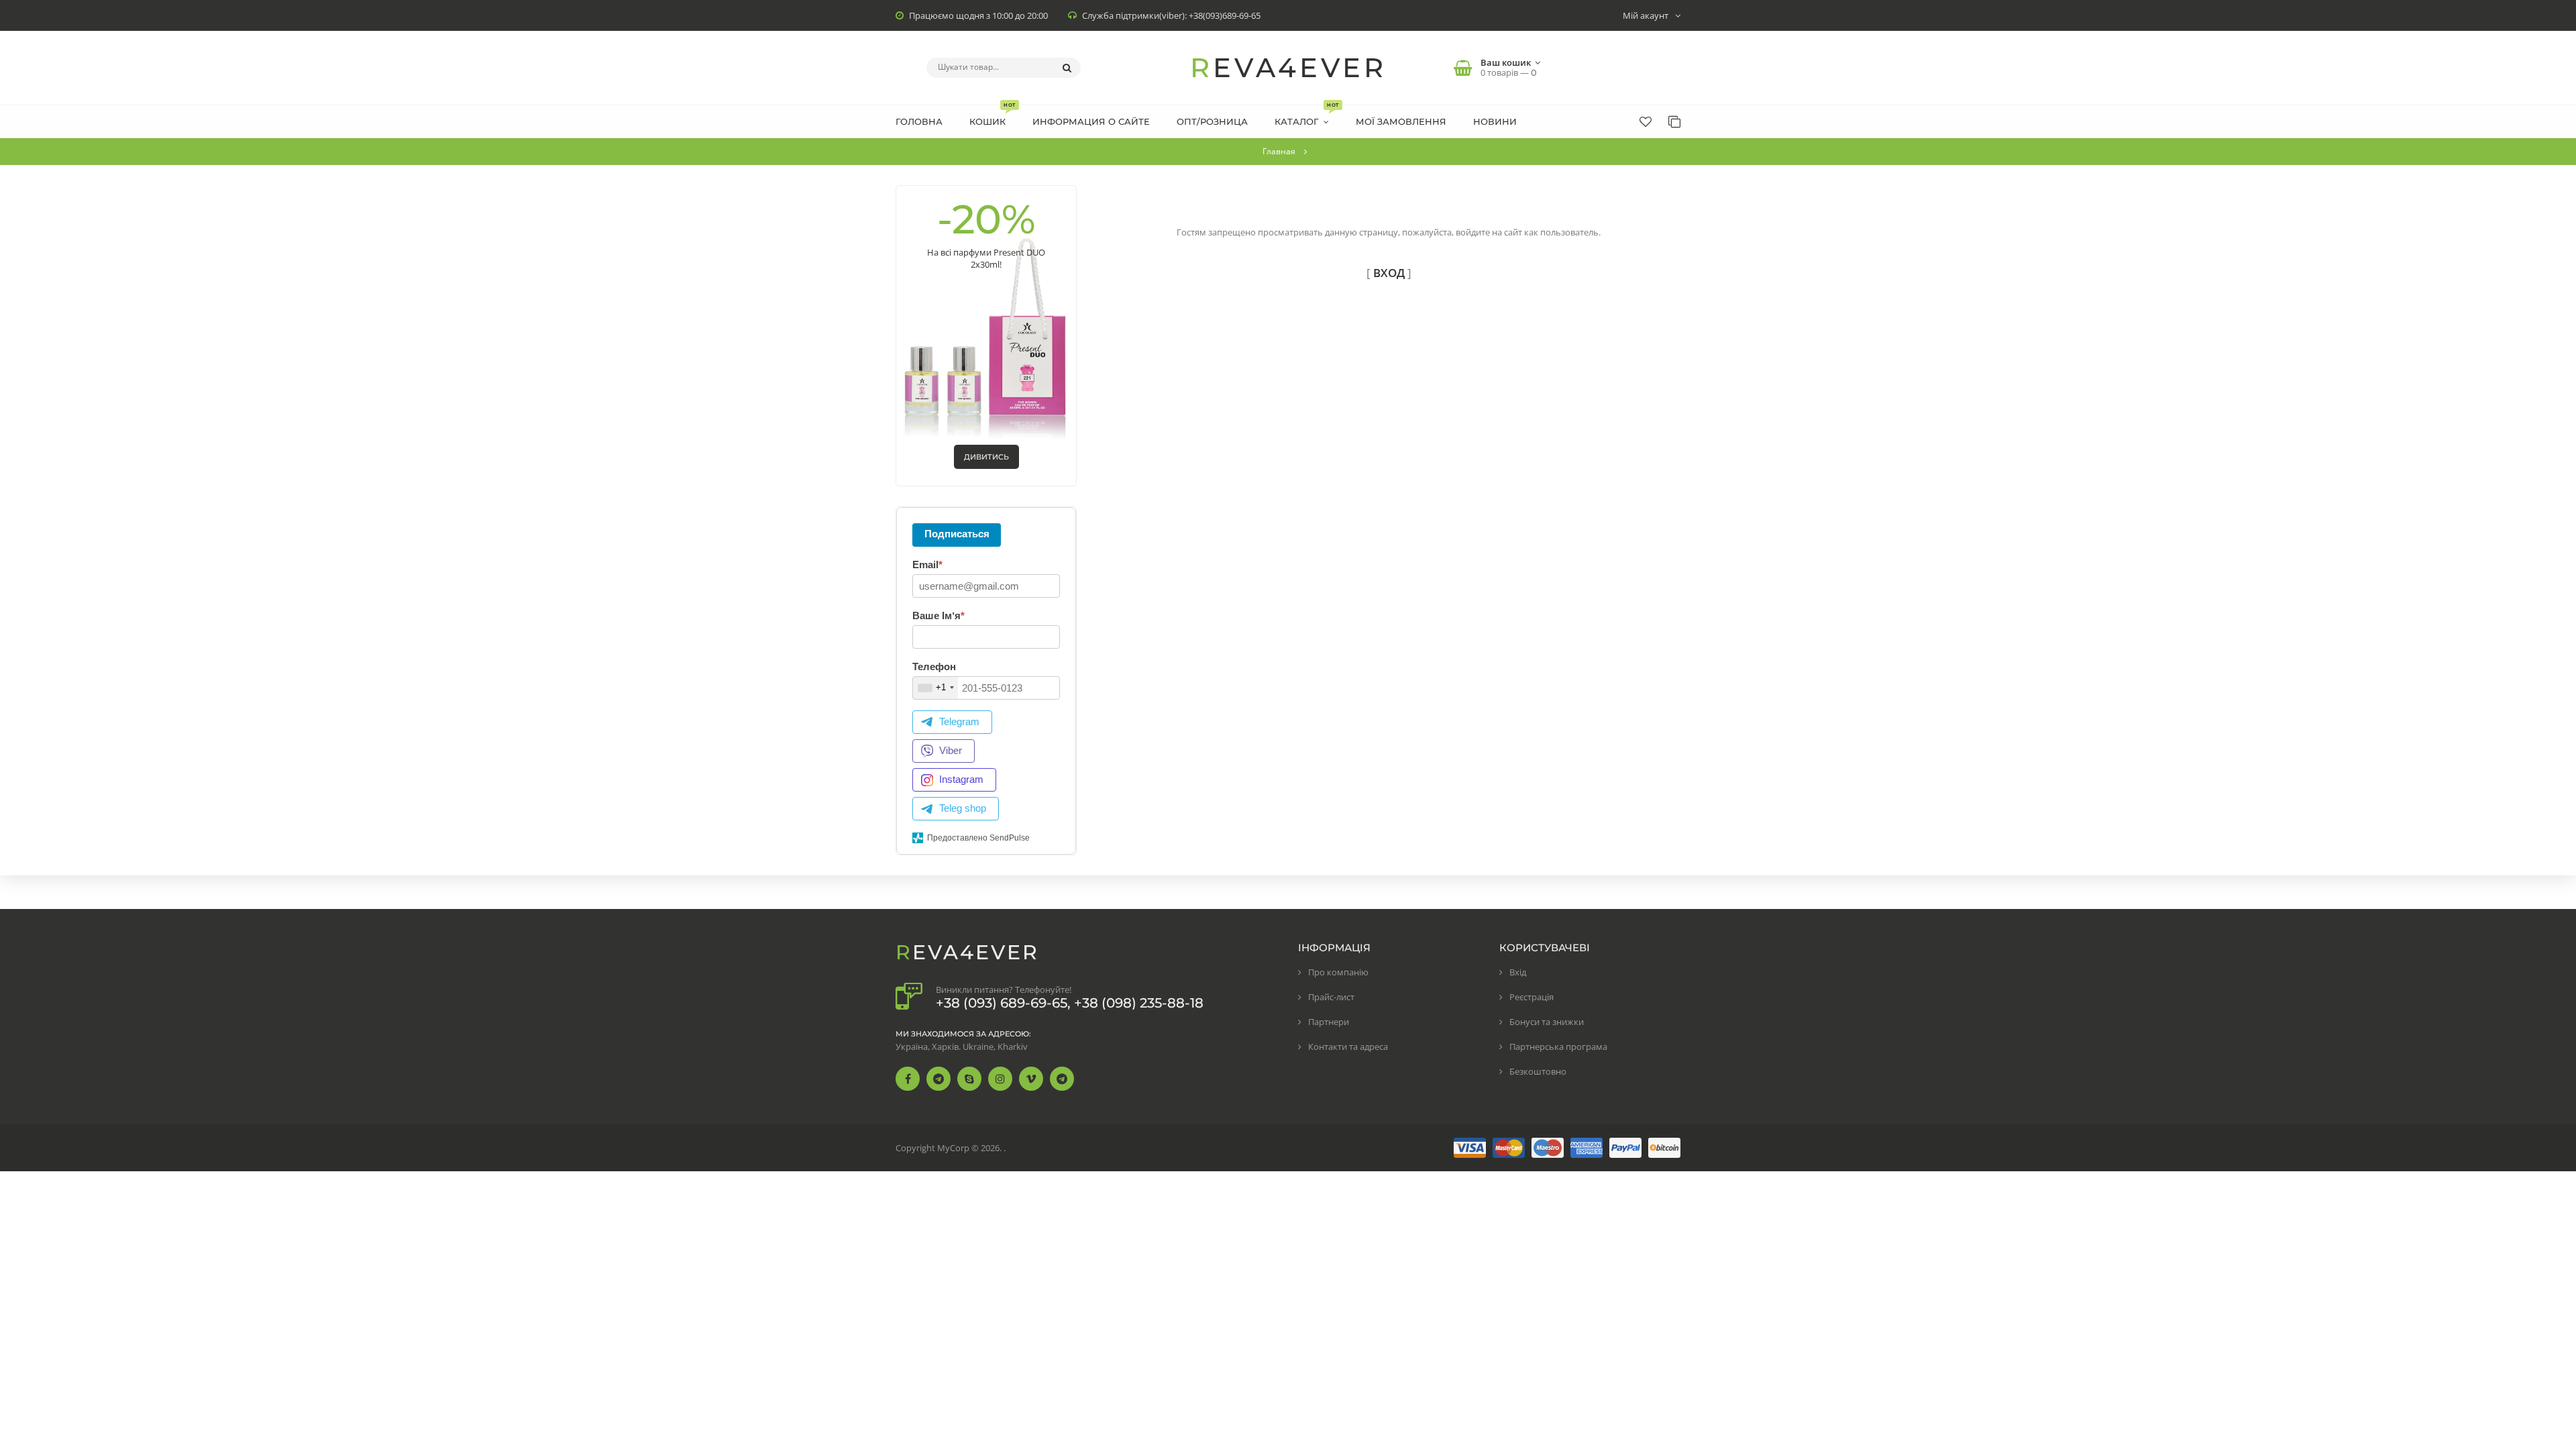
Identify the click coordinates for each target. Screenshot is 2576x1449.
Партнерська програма (1558, 1046)
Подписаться (957, 534)
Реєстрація (1532, 997)
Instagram (961, 779)
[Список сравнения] (1674, 121)
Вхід (1518, 972)
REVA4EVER (1288, 67)
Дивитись (986, 457)
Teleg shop (963, 808)
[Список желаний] (1646, 121)
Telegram (959, 721)
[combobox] (935, 688)
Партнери (1329, 1022)
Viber (951, 750)
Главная (1279, 151)
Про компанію (1338, 972)
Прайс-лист (1331, 997)
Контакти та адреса (1348, 1046)
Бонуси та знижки (1547, 1022)
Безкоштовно (1538, 1071)
